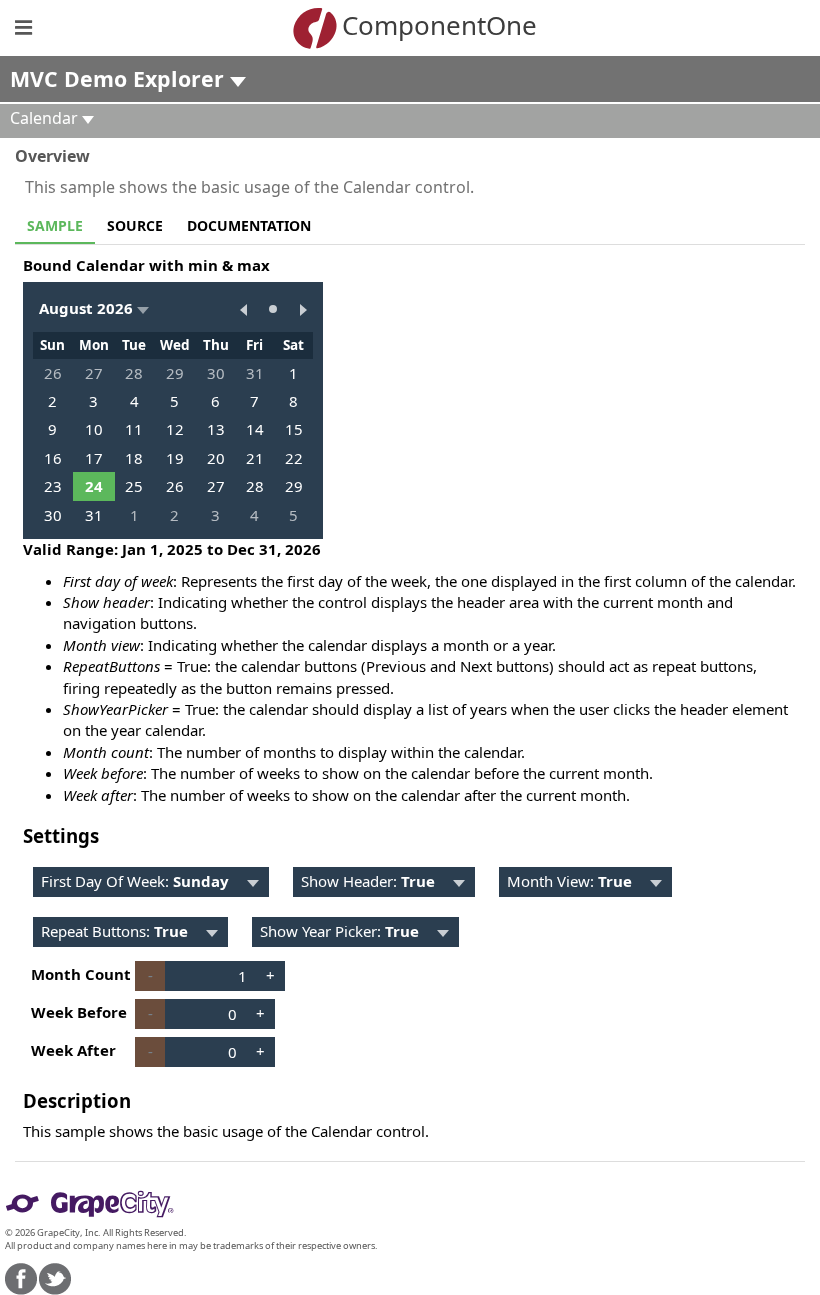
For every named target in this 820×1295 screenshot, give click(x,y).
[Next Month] (303, 309)
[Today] (273, 309)
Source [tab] (135, 225)
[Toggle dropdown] (253, 882)
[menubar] (151, 882)
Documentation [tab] (249, 225)
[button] (94, 308)
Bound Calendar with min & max (146, 265)
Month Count (81, 974)
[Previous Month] (243, 309)
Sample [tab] (55, 225)
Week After (73, 1050)
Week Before (79, 1012)
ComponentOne (439, 25)
